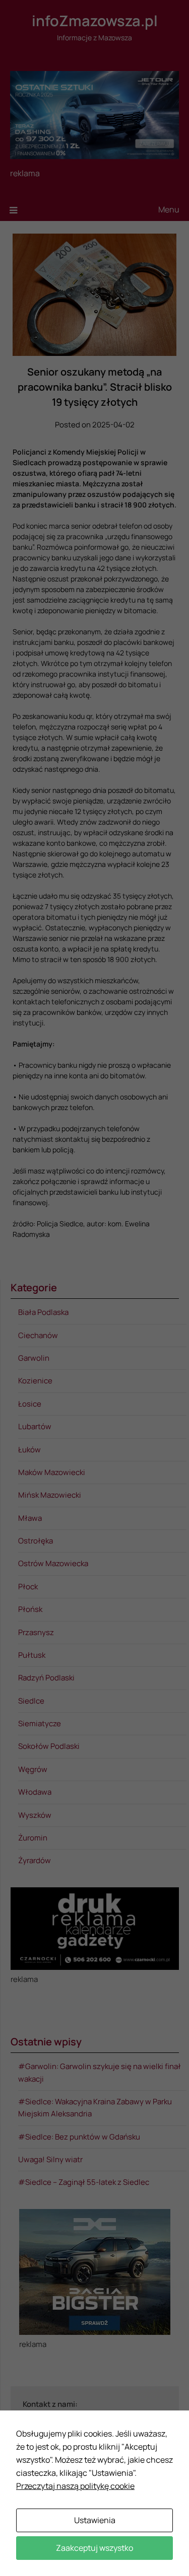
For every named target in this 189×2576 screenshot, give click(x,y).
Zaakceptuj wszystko (94, 2548)
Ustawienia (95, 2520)
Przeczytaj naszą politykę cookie (75, 2486)
